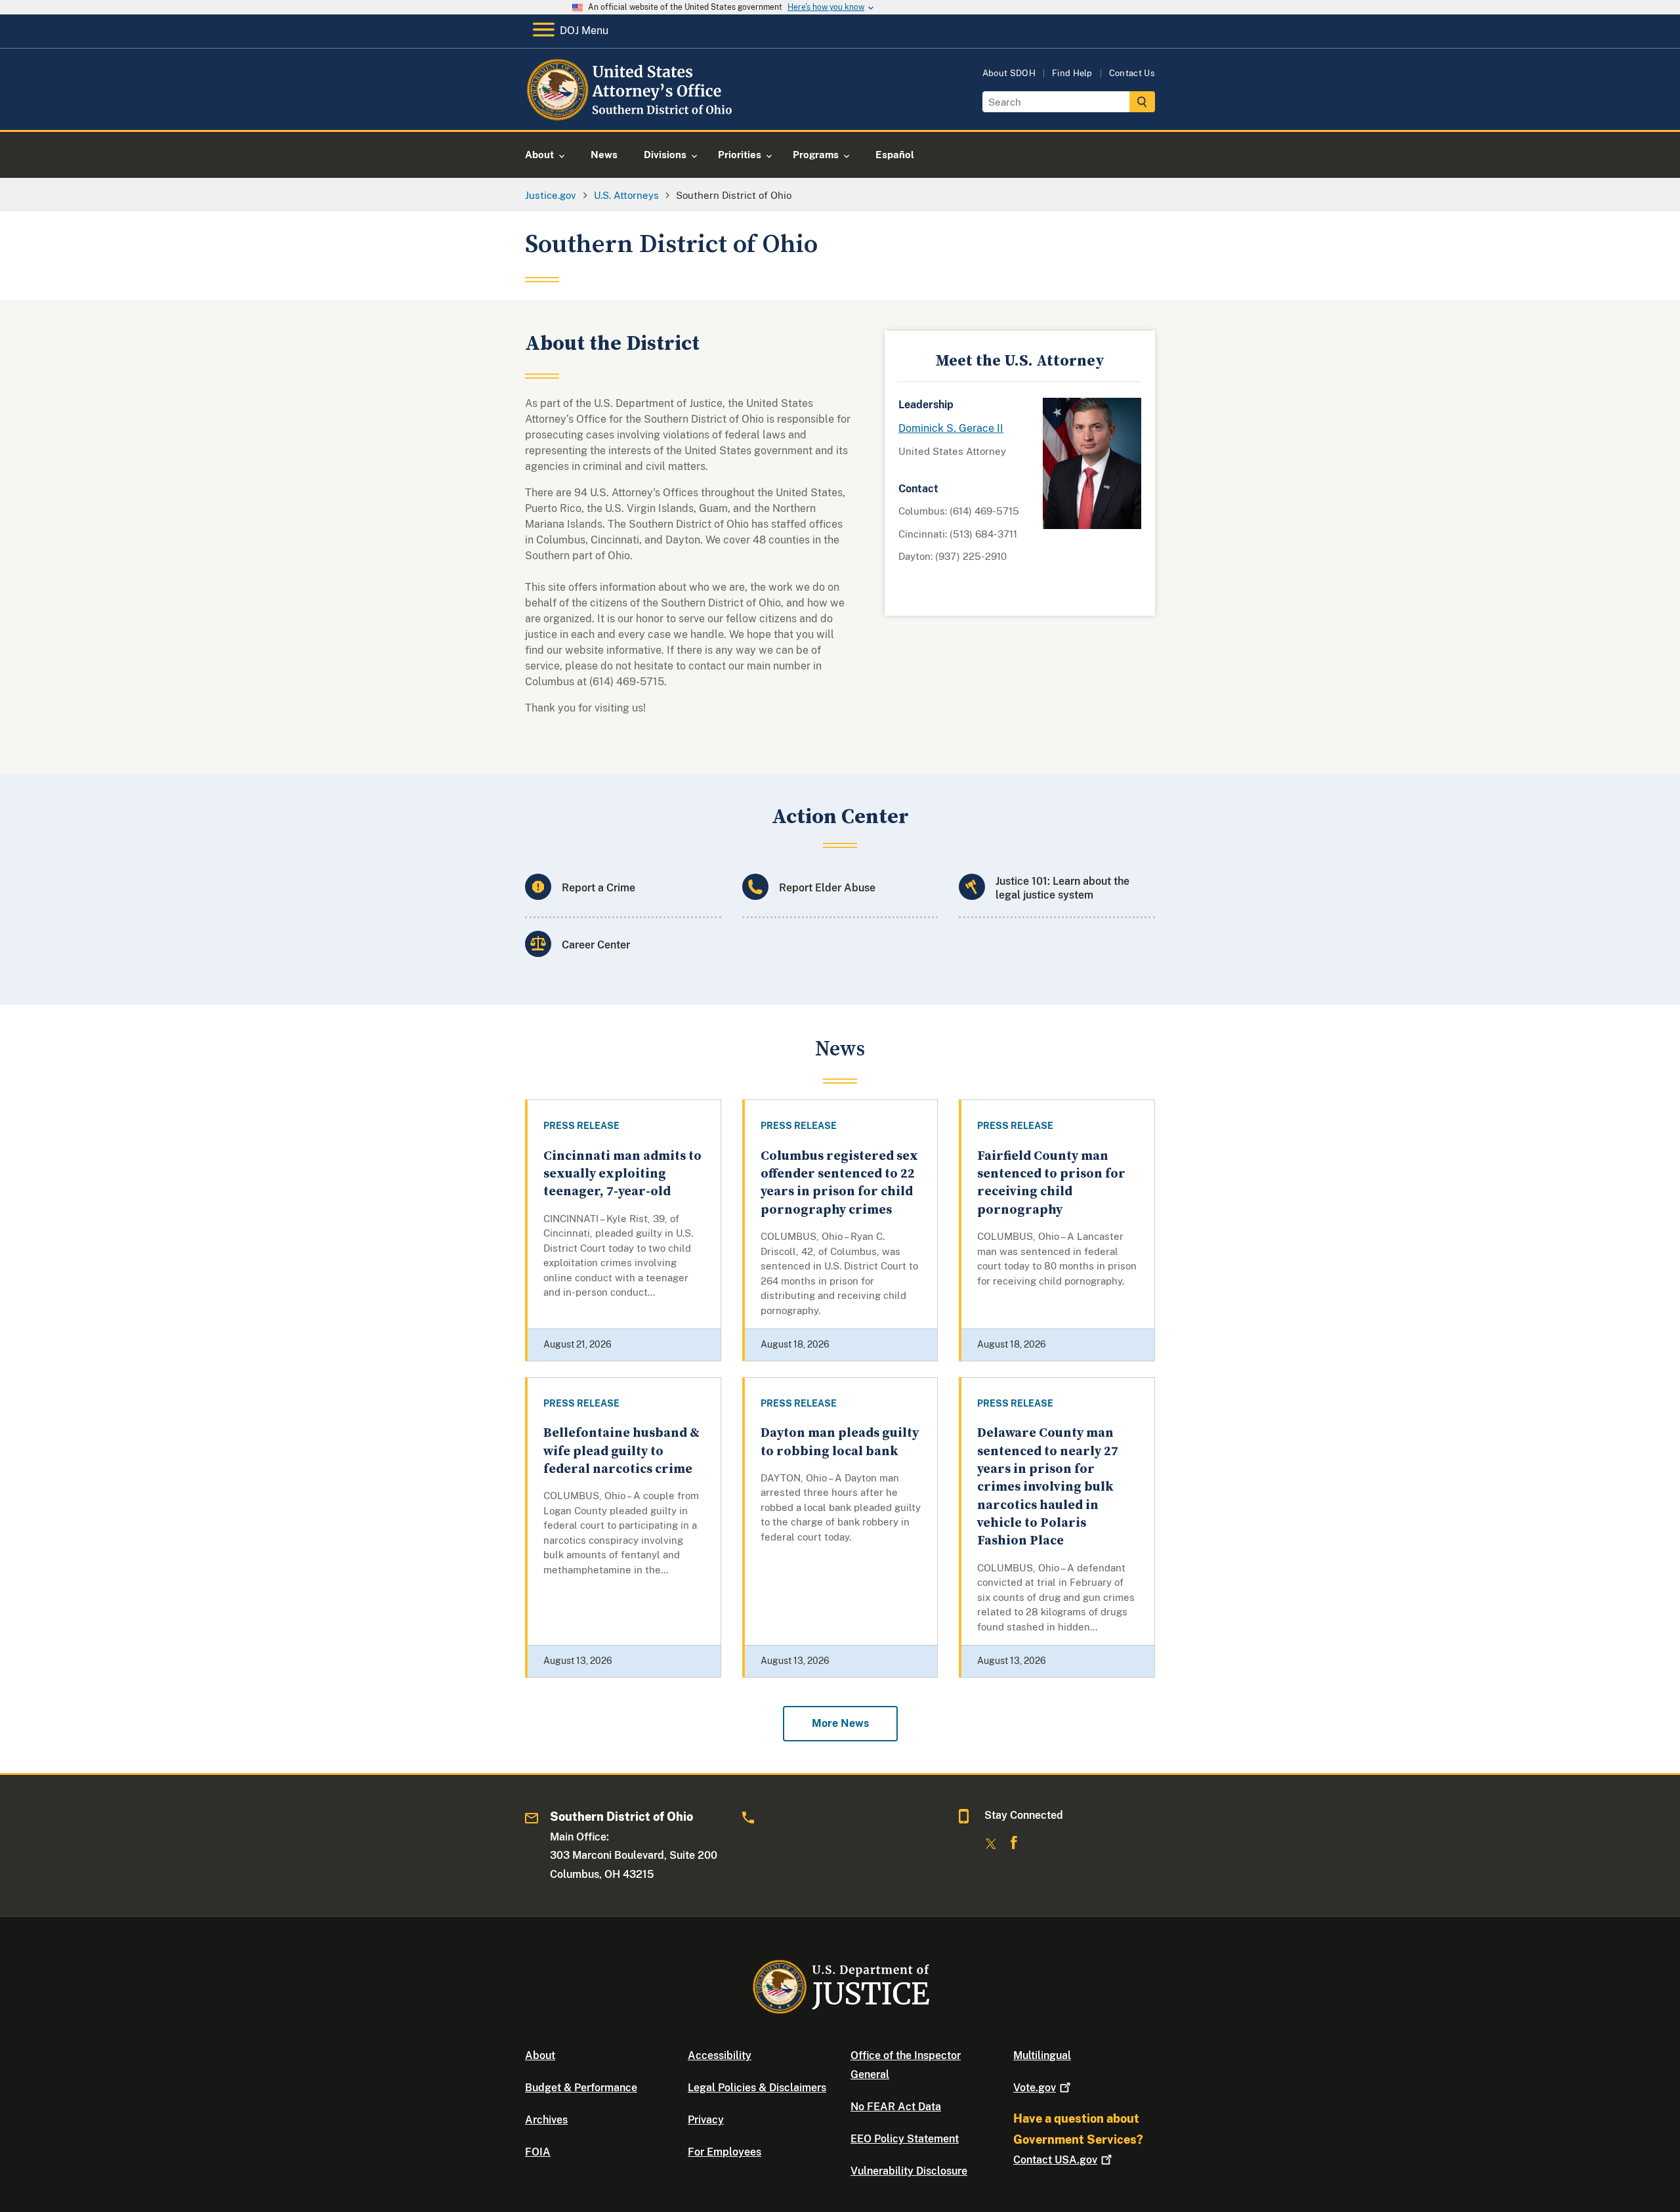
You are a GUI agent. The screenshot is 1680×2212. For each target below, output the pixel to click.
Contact (1055, 2160)
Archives (546, 2120)
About (540, 2055)
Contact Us (1132, 73)
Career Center (596, 945)
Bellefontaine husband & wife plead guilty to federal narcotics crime (621, 1451)
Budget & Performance (581, 2088)
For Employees (724, 2152)
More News (840, 1723)
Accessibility (720, 2055)
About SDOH (1009, 73)
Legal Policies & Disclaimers (757, 2088)
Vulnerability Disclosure (909, 2171)
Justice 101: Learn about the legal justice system (1062, 888)
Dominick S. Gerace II (951, 428)
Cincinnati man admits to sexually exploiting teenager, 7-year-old (622, 1174)
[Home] (632, 115)
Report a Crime (598, 888)
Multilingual (1042, 2055)
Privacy (706, 2120)
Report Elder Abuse (827, 888)
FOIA (538, 2152)
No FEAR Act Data (896, 2107)
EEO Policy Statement (905, 2139)
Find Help (1072, 73)
